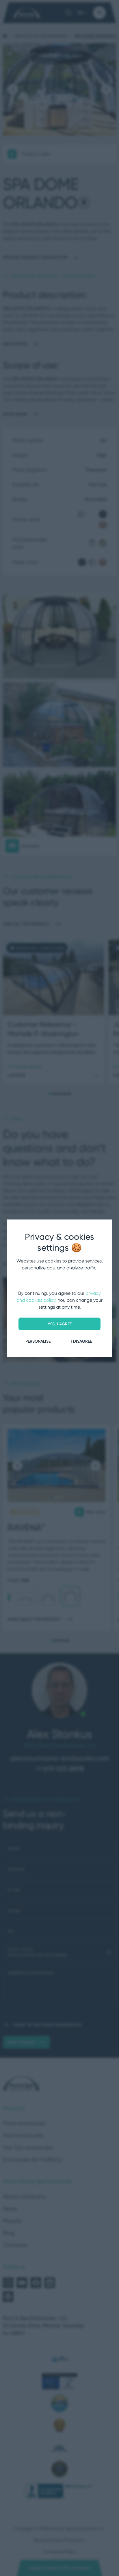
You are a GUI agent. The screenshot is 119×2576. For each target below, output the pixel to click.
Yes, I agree (60, 1324)
